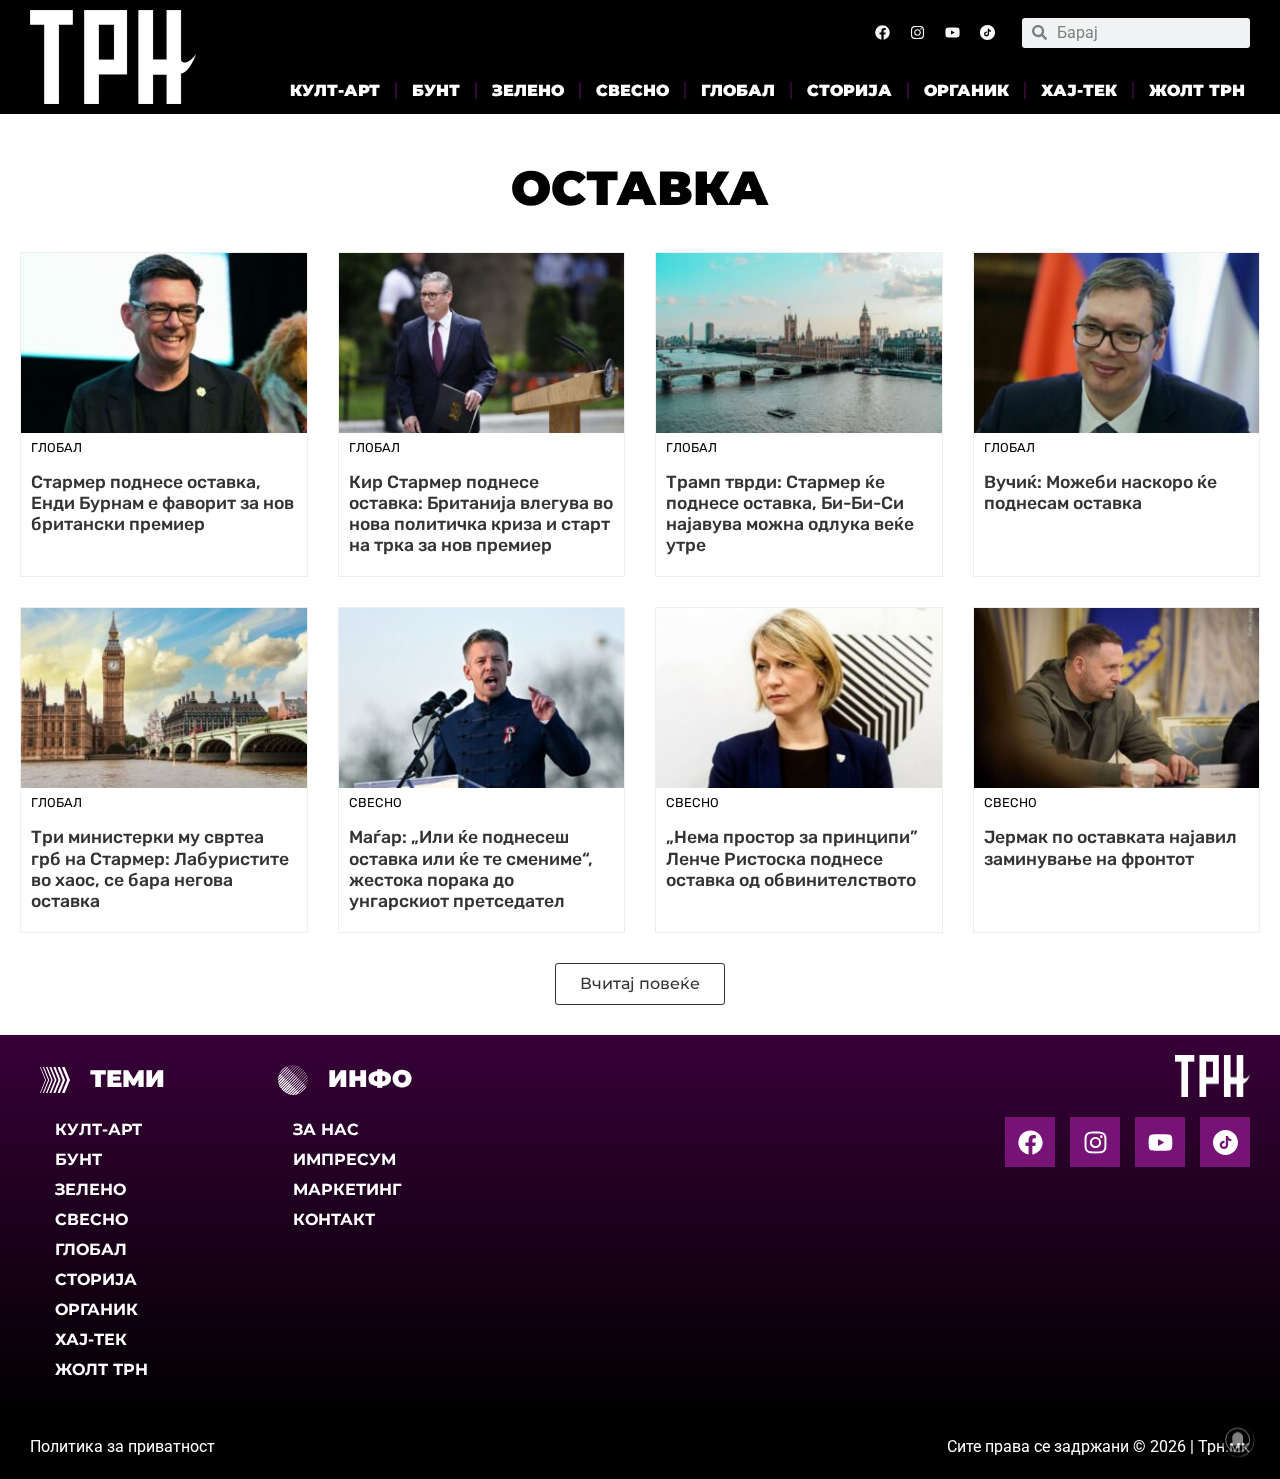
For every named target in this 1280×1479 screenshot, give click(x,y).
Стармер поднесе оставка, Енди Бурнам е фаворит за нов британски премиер (162, 503)
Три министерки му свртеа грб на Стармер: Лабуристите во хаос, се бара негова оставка (160, 868)
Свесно (632, 90)
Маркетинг (347, 1189)
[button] (640, 984)
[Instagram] (917, 33)
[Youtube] (952, 33)
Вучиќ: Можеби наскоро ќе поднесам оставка (1100, 492)
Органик (966, 90)
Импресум (344, 1159)
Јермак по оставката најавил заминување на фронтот (1110, 847)
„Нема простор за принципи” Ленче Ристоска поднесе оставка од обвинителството (792, 858)
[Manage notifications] (1238, 1440)
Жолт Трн (1197, 90)
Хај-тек (1079, 90)
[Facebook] (882, 33)
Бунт (436, 90)
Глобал (738, 90)
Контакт (334, 1219)
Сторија (849, 90)
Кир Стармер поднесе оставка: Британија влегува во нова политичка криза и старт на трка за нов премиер (481, 513)
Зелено (528, 90)
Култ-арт (335, 90)
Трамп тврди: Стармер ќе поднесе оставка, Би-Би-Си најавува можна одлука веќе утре (790, 513)
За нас (326, 1129)
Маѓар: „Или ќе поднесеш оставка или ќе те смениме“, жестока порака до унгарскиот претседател (471, 868)
